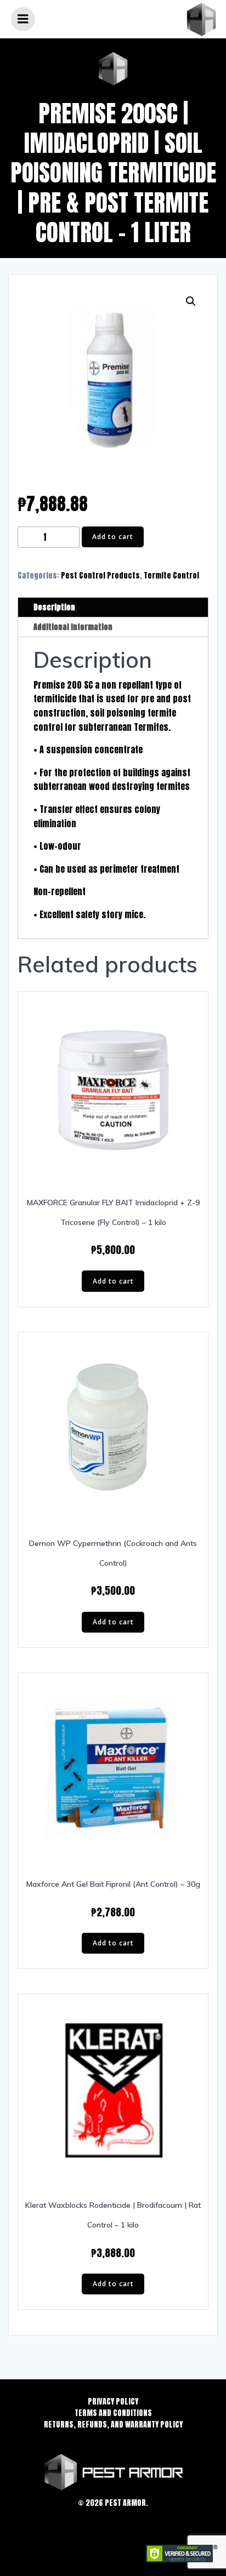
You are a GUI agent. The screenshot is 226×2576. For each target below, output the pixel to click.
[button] (191, 301)
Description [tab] (54, 607)
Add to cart (113, 537)
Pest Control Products (100, 576)
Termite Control (171, 576)
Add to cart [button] (113, 1281)
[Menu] (23, 19)
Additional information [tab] (73, 627)
